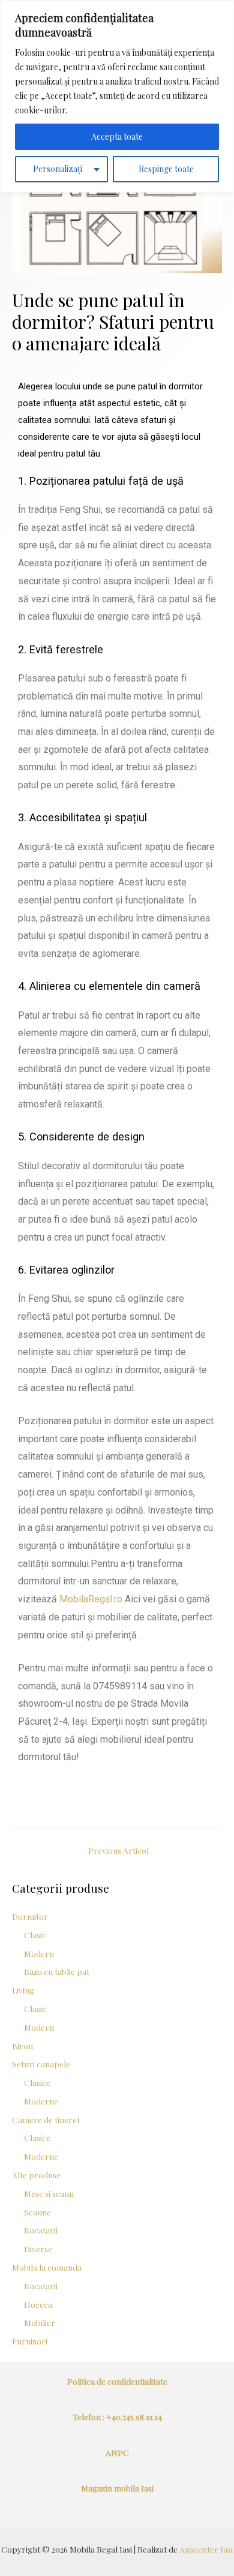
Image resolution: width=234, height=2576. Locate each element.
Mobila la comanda (47, 2267)
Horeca (38, 2304)
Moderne (41, 2101)
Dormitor (30, 1916)
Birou (22, 2046)
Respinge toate (166, 169)
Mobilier (40, 2322)
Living (23, 1990)
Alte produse (36, 2175)
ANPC (117, 2452)
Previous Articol (118, 1850)
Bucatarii (41, 2230)
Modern (39, 1953)
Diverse (38, 2248)
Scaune (37, 2212)
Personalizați (58, 169)
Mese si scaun (49, 2193)
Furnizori (30, 2341)
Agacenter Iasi (206, 2549)
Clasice (37, 2082)
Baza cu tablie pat (57, 1971)
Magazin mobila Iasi (117, 2488)
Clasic (35, 1935)
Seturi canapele (41, 2064)
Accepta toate (117, 136)
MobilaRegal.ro (91, 1599)
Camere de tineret (46, 2119)
